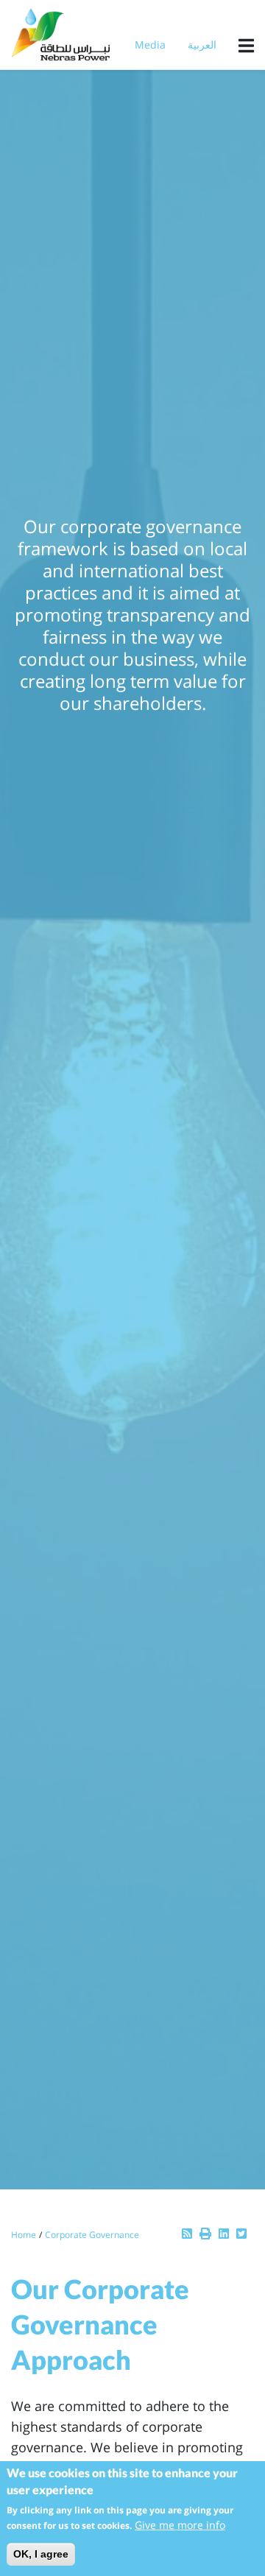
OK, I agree (41, 2554)
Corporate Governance (92, 2235)
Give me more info (180, 2525)
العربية (202, 45)
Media (150, 45)
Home (24, 2235)
